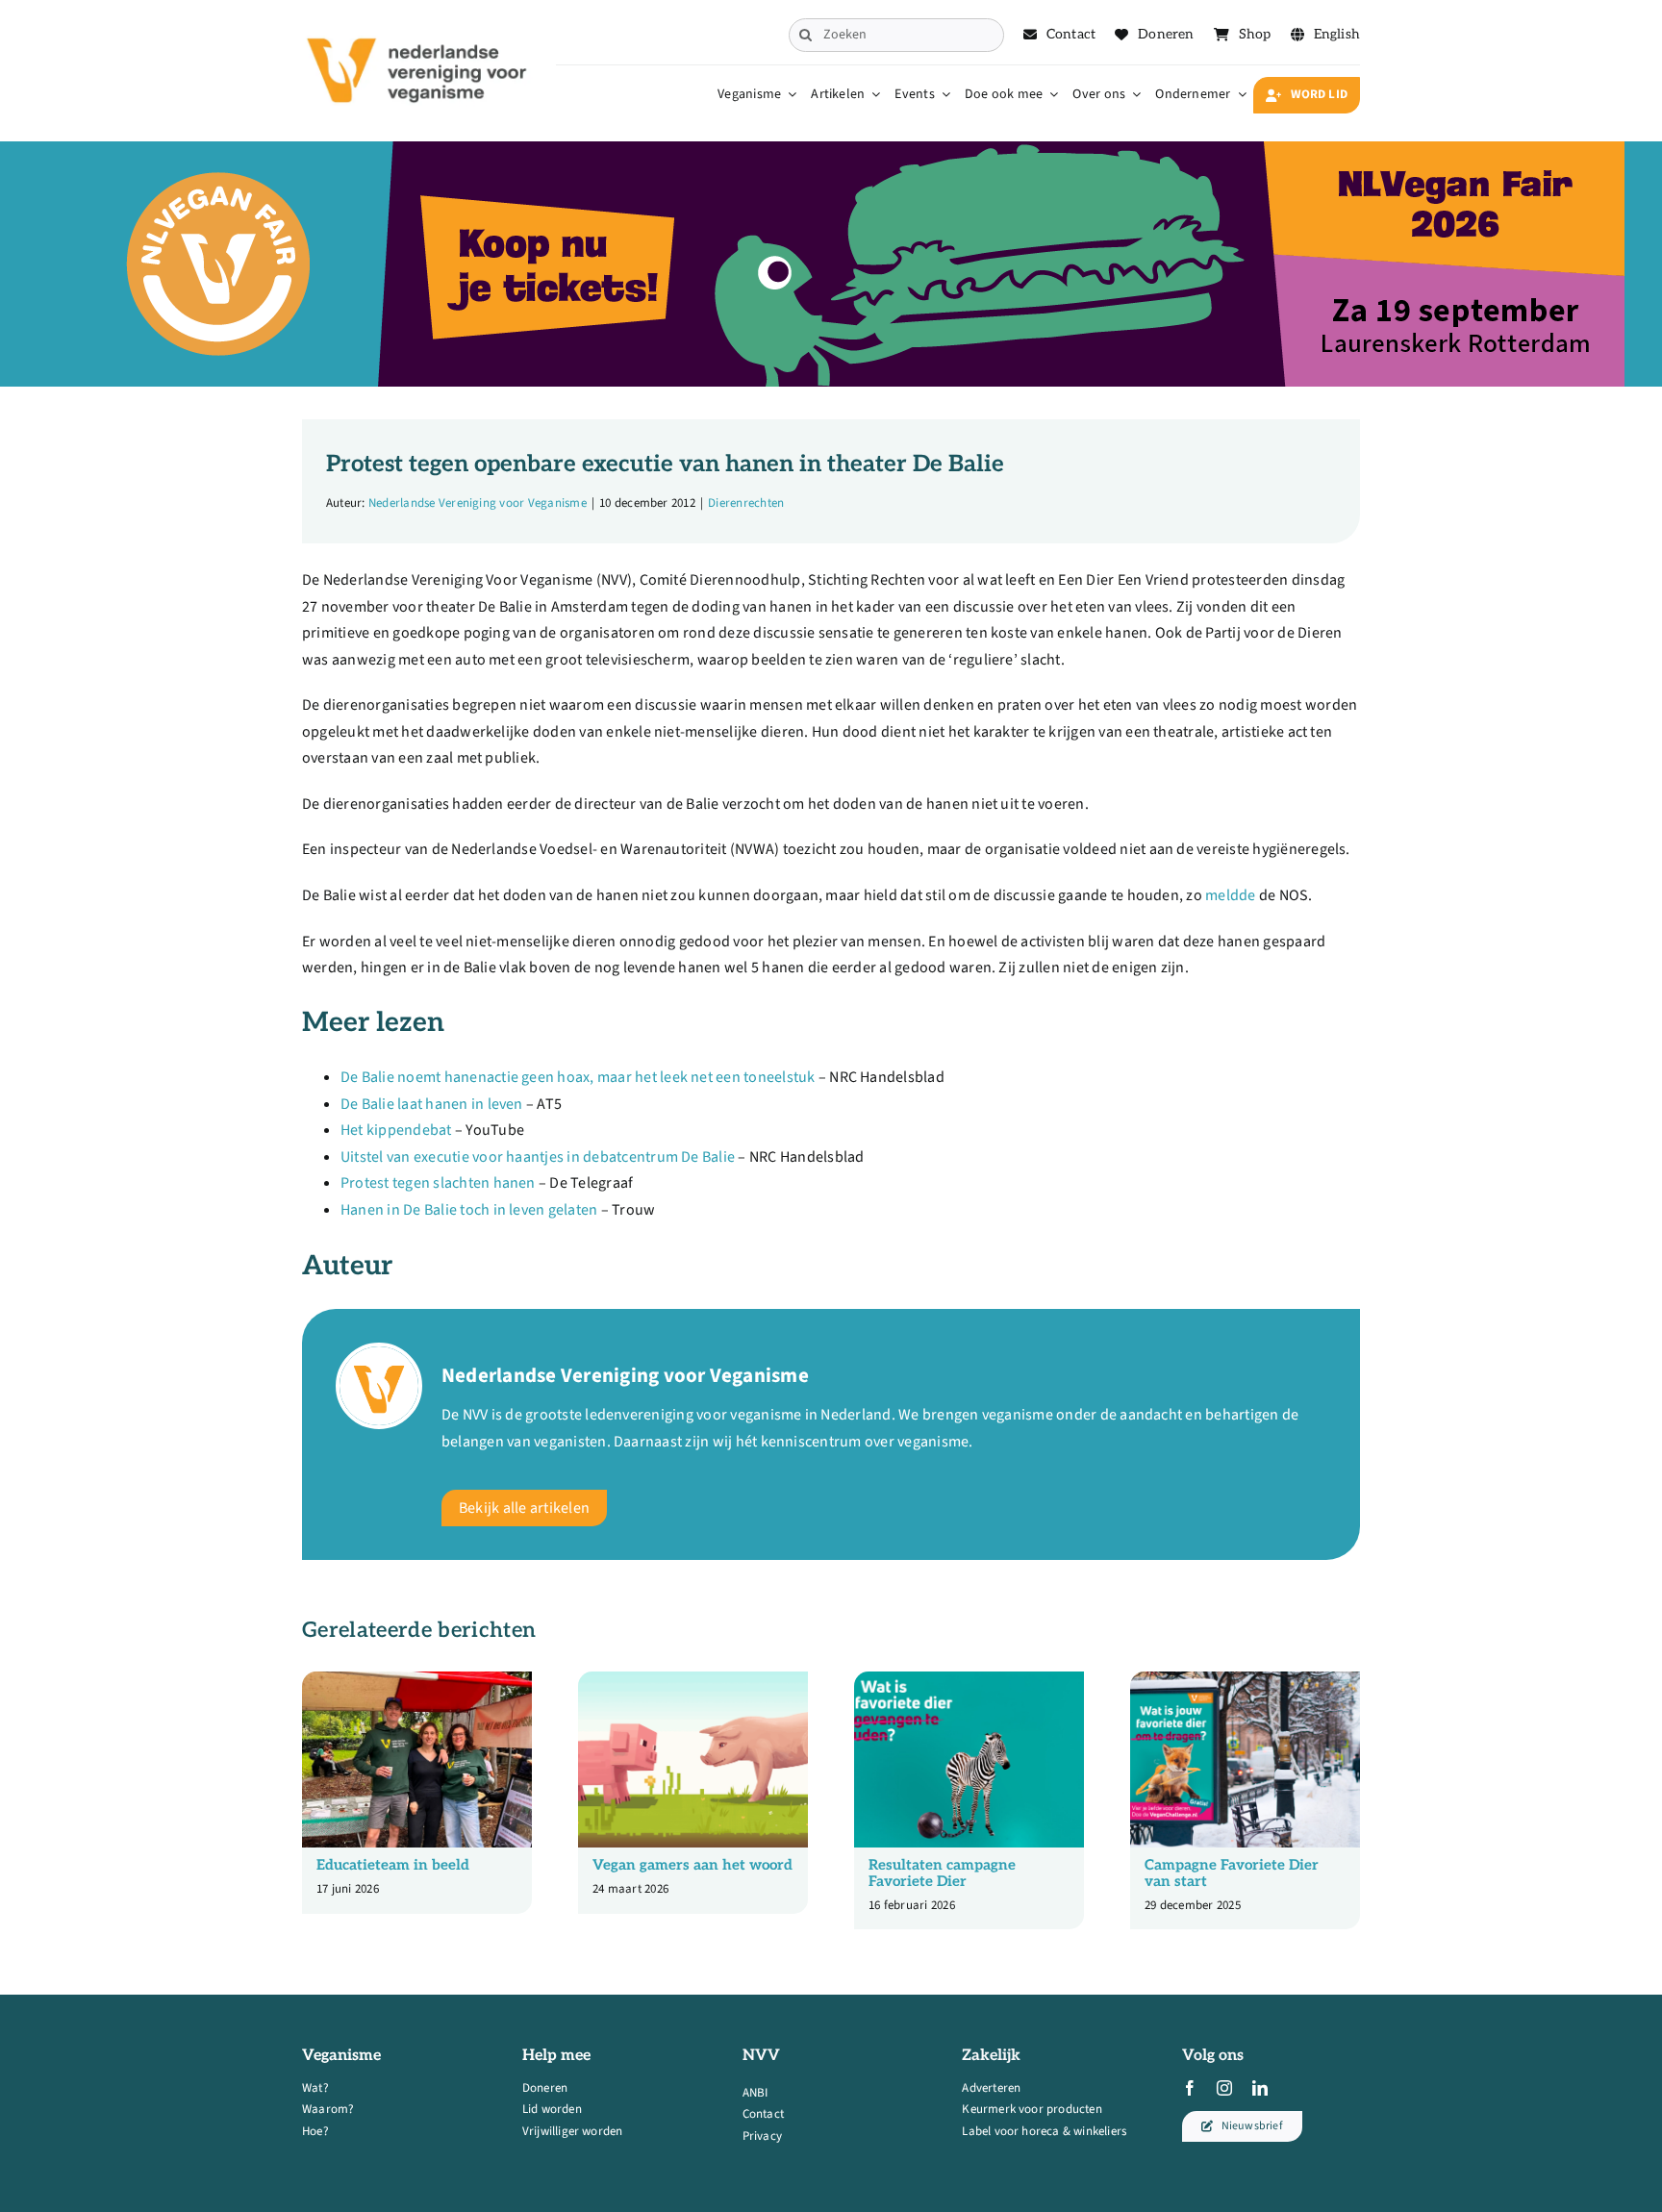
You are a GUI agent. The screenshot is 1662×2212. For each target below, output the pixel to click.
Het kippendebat (396, 1130)
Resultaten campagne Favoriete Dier (942, 1873)
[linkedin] (1260, 2088)
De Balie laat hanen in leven (432, 1104)
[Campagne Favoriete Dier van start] (1245, 1682)
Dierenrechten (746, 503)
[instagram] (1224, 2088)
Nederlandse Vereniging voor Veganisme (478, 503)
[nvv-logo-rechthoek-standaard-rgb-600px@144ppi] (418, 25)
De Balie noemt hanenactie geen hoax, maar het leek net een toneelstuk (578, 1077)
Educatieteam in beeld (393, 1865)
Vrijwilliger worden (573, 2131)
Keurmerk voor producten (1032, 2109)
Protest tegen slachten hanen (438, 1183)
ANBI (755, 2093)
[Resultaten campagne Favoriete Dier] (969, 1682)
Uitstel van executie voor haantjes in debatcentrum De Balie (538, 1157)
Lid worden (552, 2109)
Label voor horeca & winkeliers (1044, 2131)
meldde (1230, 895)
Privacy (762, 2136)
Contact (763, 2114)
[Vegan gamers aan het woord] (693, 1682)
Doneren (545, 2088)
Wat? (315, 2088)
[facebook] (1190, 2088)
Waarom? (328, 2109)
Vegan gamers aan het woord (692, 1865)
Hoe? (315, 2131)
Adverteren (991, 2088)
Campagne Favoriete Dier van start (1232, 1873)
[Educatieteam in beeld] (417, 1682)
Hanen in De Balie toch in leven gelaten (469, 1210)
